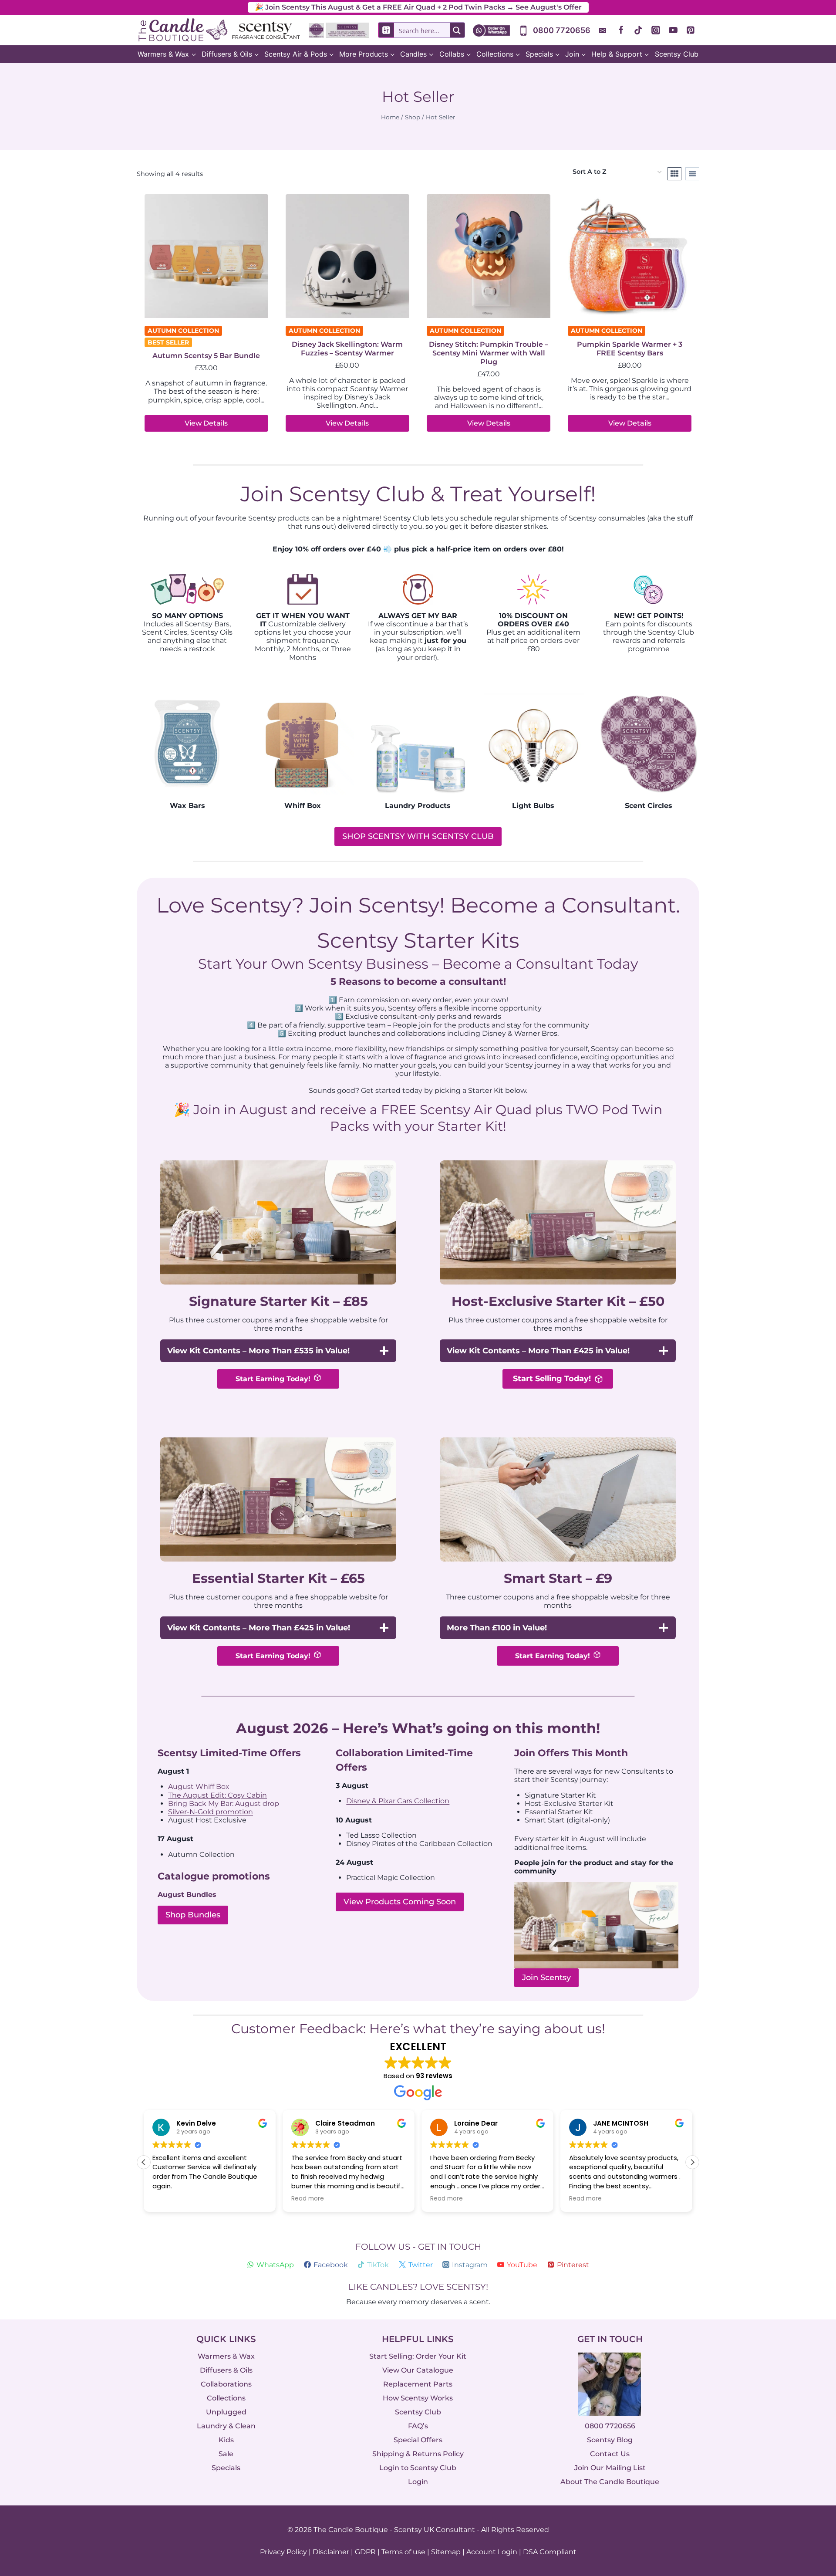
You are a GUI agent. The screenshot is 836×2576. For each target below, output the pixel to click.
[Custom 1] (603, 30)
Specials (226, 2468)
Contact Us (610, 2454)
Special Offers (418, 2440)
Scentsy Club (677, 54)
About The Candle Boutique (610, 2482)
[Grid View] (674, 174)
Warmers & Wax (226, 2356)
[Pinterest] (691, 30)
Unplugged (226, 2412)
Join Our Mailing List (610, 2468)
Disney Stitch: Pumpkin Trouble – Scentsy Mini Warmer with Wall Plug (489, 353)
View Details (206, 423)
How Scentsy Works (418, 2398)
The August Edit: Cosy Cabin (217, 1795)
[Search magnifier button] (457, 30)
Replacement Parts (418, 2384)
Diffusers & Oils (226, 2370)
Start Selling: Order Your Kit (418, 2356)
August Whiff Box (199, 1787)
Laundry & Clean (226, 2426)
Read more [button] (308, 2199)
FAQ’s (418, 2426)
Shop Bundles (193, 1915)
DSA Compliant (550, 2552)
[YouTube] (673, 30)
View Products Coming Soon (400, 1902)
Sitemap (446, 2552)
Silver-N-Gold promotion (211, 1812)
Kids (226, 2440)
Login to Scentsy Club (418, 2468)
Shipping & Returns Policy (418, 2454)
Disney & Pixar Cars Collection (398, 1801)
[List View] (692, 174)
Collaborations (226, 2384)
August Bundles (187, 1895)
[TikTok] (638, 30)
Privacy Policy (283, 2552)
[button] (692, 2162)
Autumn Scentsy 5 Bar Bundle (206, 356)
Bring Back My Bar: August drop (224, 1804)
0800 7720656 (610, 2426)
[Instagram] (656, 30)
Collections (226, 2398)
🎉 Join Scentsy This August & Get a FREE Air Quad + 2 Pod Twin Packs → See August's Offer (418, 7)
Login (418, 2482)
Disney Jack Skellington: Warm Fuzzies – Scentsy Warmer (347, 349)
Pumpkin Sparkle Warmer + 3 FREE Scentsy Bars (630, 349)
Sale (226, 2454)
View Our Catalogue (418, 2370)
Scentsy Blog (610, 2440)
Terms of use (403, 2552)
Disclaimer (331, 2552)
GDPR (365, 2552)
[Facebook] (621, 30)
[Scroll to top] (811, 2474)
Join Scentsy (546, 1978)
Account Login (492, 2552)
